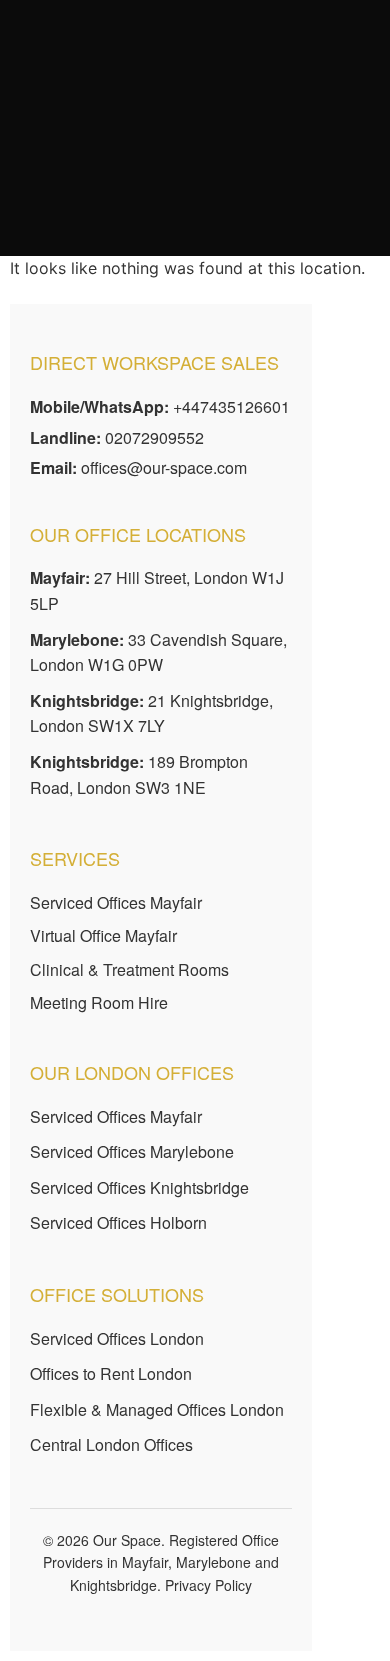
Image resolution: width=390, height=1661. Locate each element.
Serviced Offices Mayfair (116, 902)
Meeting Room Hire (99, 1002)
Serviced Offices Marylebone (132, 1151)
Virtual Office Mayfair (103, 935)
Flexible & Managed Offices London (157, 1409)
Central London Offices (111, 1444)
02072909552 (154, 437)
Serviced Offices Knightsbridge (139, 1187)
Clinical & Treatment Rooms (129, 969)
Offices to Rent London (111, 1373)
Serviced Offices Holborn (118, 1222)
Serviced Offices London (117, 1338)
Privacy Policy (208, 1585)
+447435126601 (231, 406)
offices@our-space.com (164, 467)
